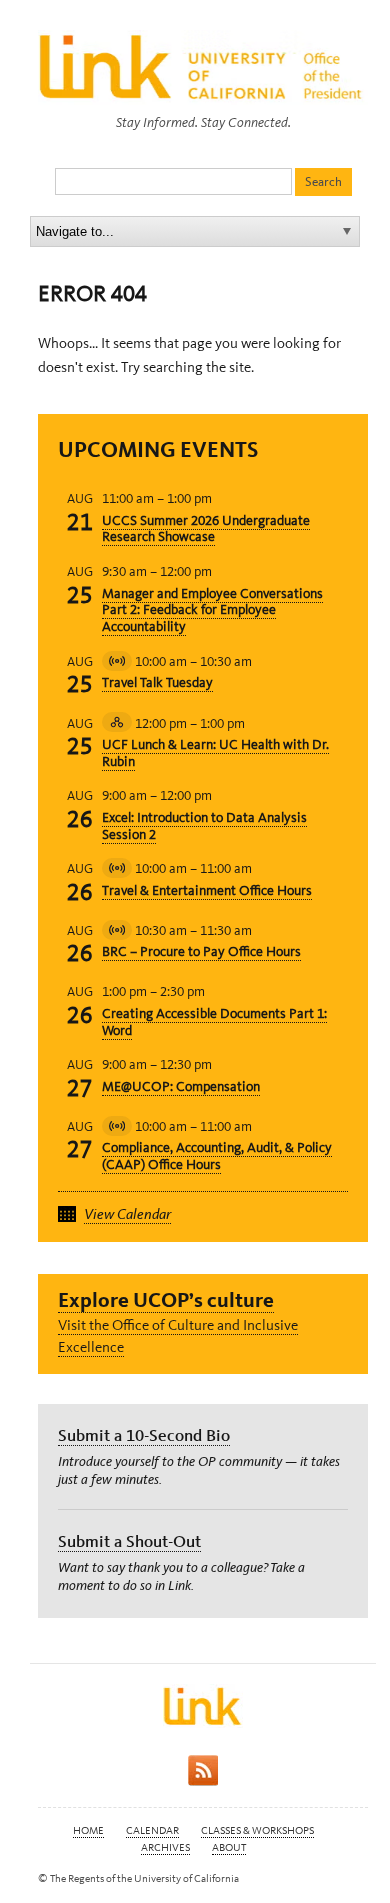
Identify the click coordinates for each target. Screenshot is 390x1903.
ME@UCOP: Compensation (181, 1086)
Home (88, 1830)
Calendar (152, 1830)
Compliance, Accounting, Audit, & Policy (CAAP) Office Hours (217, 1156)
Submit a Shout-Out (129, 1541)
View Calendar (127, 1214)
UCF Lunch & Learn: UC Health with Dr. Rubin (215, 753)
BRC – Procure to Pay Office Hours (201, 951)
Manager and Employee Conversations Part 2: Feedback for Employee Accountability (212, 610)
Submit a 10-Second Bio (144, 1435)
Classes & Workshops (257, 1830)
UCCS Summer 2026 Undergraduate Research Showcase (206, 529)
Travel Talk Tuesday (157, 682)
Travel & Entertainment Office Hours (207, 890)
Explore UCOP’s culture (166, 1299)
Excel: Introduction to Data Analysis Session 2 (204, 826)
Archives (165, 1847)
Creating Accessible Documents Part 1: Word (214, 1022)
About (229, 1847)
